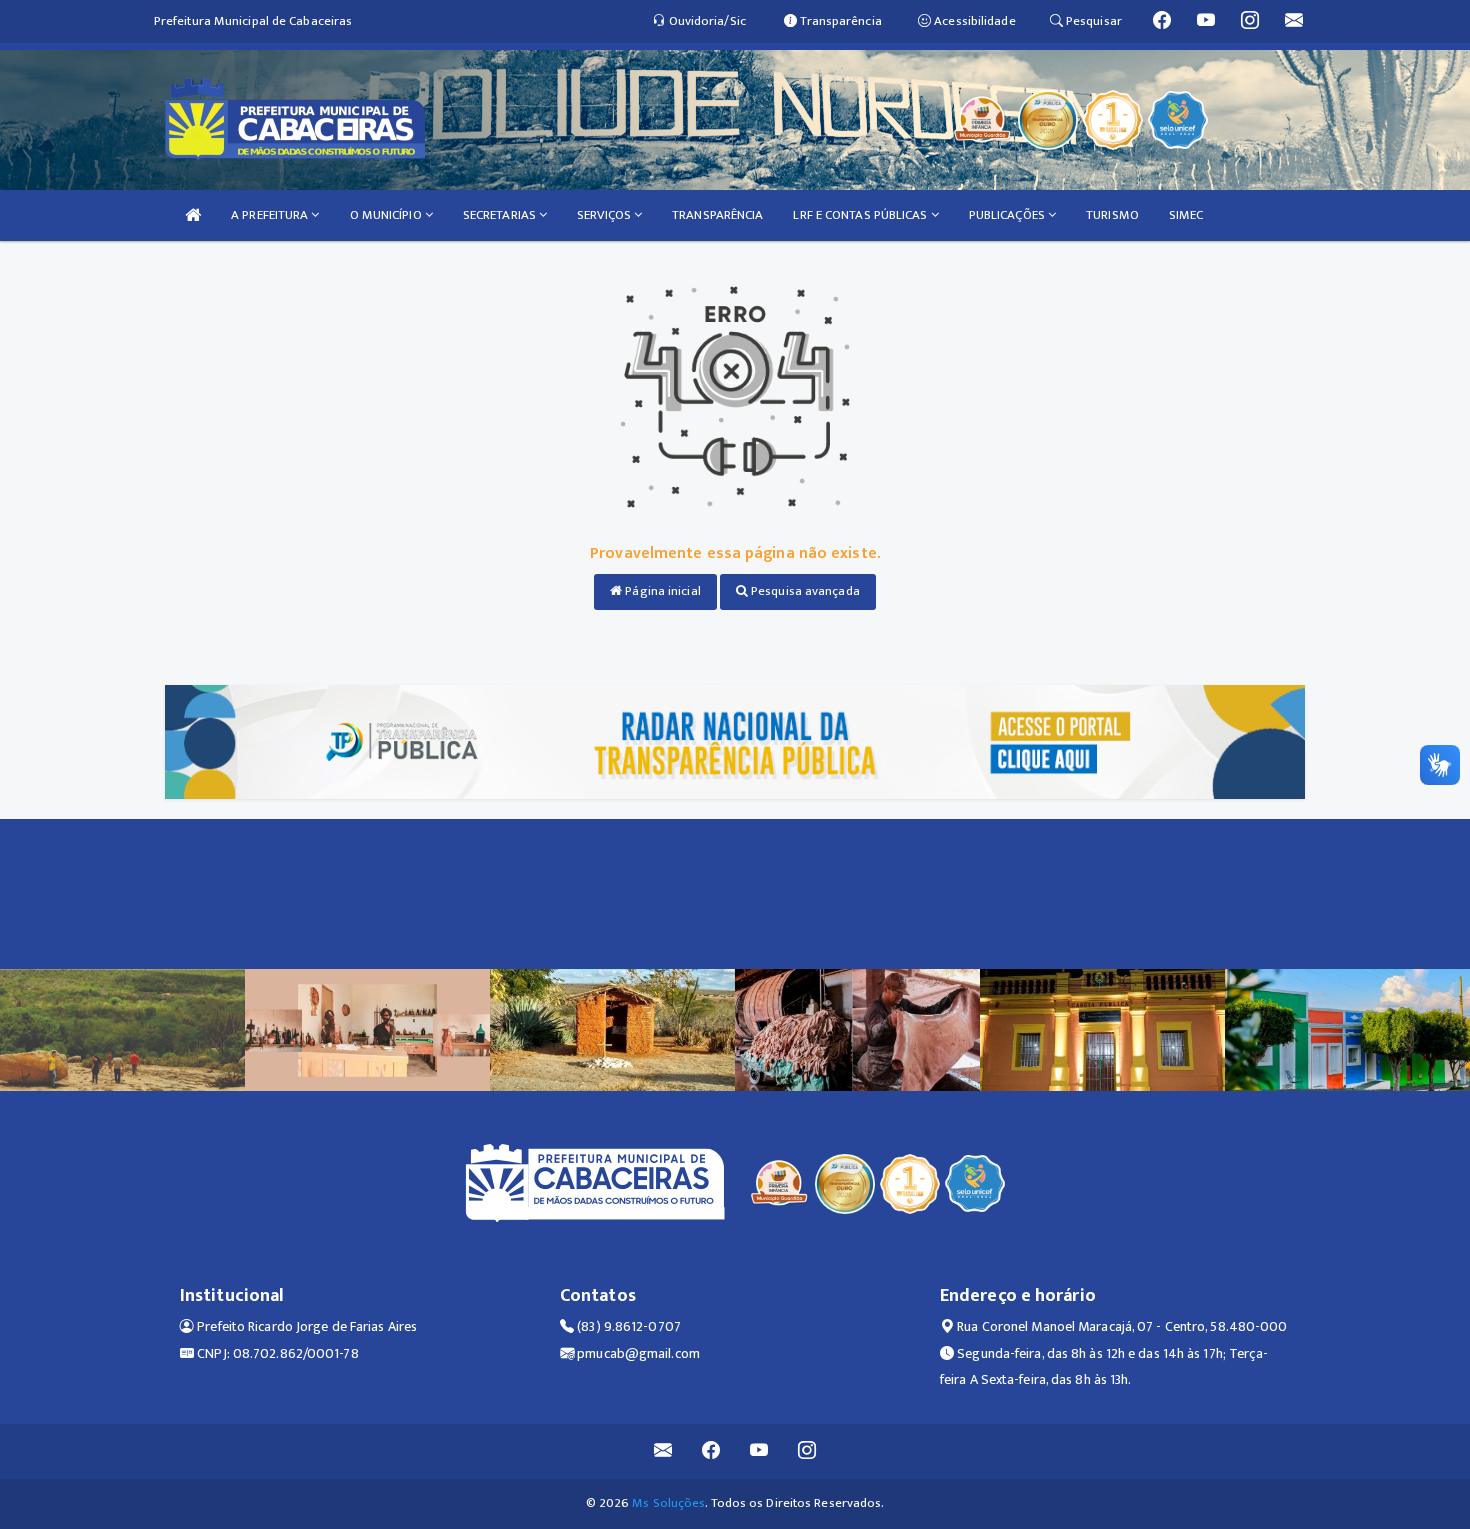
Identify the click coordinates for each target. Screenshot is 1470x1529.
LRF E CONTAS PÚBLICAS (861, 215)
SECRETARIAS (501, 215)
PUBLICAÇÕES (1008, 215)
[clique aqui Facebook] (711, 1451)
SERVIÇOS (605, 215)
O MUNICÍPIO (387, 215)
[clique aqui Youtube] (759, 1451)
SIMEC (1186, 215)
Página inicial (661, 591)
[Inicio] (193, 215)
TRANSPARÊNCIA (717, 215)
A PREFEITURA (271, 215)
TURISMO (1112, 215)
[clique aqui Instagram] (807, 1451)
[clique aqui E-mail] (663, 1451)
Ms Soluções (668, 1503)
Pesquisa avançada (804, 591)
